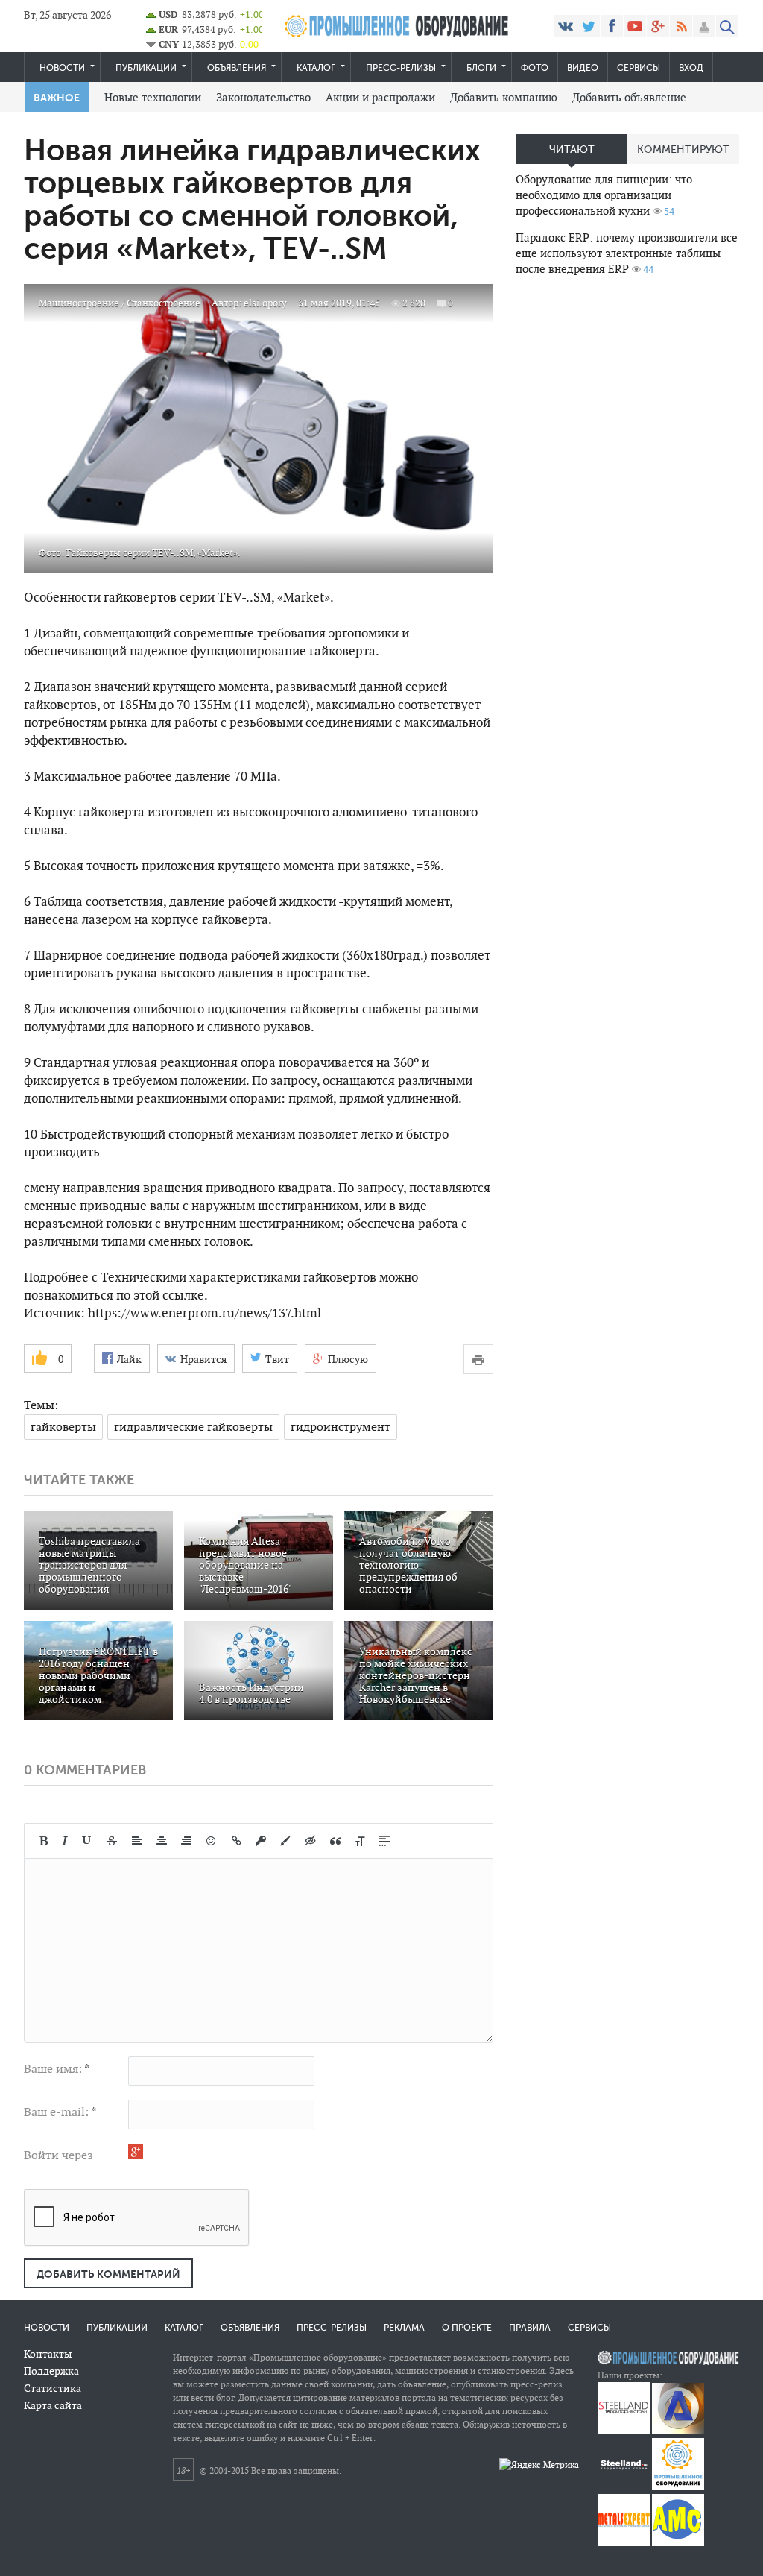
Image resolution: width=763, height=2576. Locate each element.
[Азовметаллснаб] (678, 2543)
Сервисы (639, 68)
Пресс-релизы (401, 68)
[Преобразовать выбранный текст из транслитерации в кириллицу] (360, 1841)
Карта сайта (53, 2405)
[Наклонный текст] (65, 1841)
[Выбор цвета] (285, 1841)
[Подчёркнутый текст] (87, 1841)
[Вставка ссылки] (237, 1841)
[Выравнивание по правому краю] (186, 1841)
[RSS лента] (681, 26)
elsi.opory (265, 303)
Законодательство (263, 97)
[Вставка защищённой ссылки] (261, 1841)
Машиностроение (79, 303)
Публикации (146, 68)
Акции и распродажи (380, 97)
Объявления (237, 68)
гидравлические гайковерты (193, 1427)
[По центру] (162, 1841)
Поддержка (51, 2371)
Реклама (404, 2328)
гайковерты (63, 1427)
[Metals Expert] (624, 2543)
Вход (691, 68)
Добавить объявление (629, 97)
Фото (535, 68)
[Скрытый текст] (311, 1841)
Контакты (48, 2354)
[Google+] (658, 26)
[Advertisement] (627, 392)
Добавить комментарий (108, 2274)
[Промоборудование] (678, 2487)
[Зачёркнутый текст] (112, 1841)
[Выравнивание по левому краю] (137, 1841)
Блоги (481, 68)
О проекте (467, 2328)
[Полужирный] (44, 1841)
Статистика (53, 2388)
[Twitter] (589, 26)
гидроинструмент (341, 1427)
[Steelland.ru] (624, 2487)
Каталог (316, 68)
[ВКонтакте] (566, 26)
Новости (62, 68)
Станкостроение (164, 303)
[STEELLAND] (624, 2431)
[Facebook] (612, 26)
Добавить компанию (504, 97)
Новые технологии (153, 97)
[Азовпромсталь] (678, 2431)
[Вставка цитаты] (335, 1841)
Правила (530, 2328)
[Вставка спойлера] (384, 1841)
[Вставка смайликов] (212, 1841)
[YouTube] (635, 26)
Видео (583, 68)
